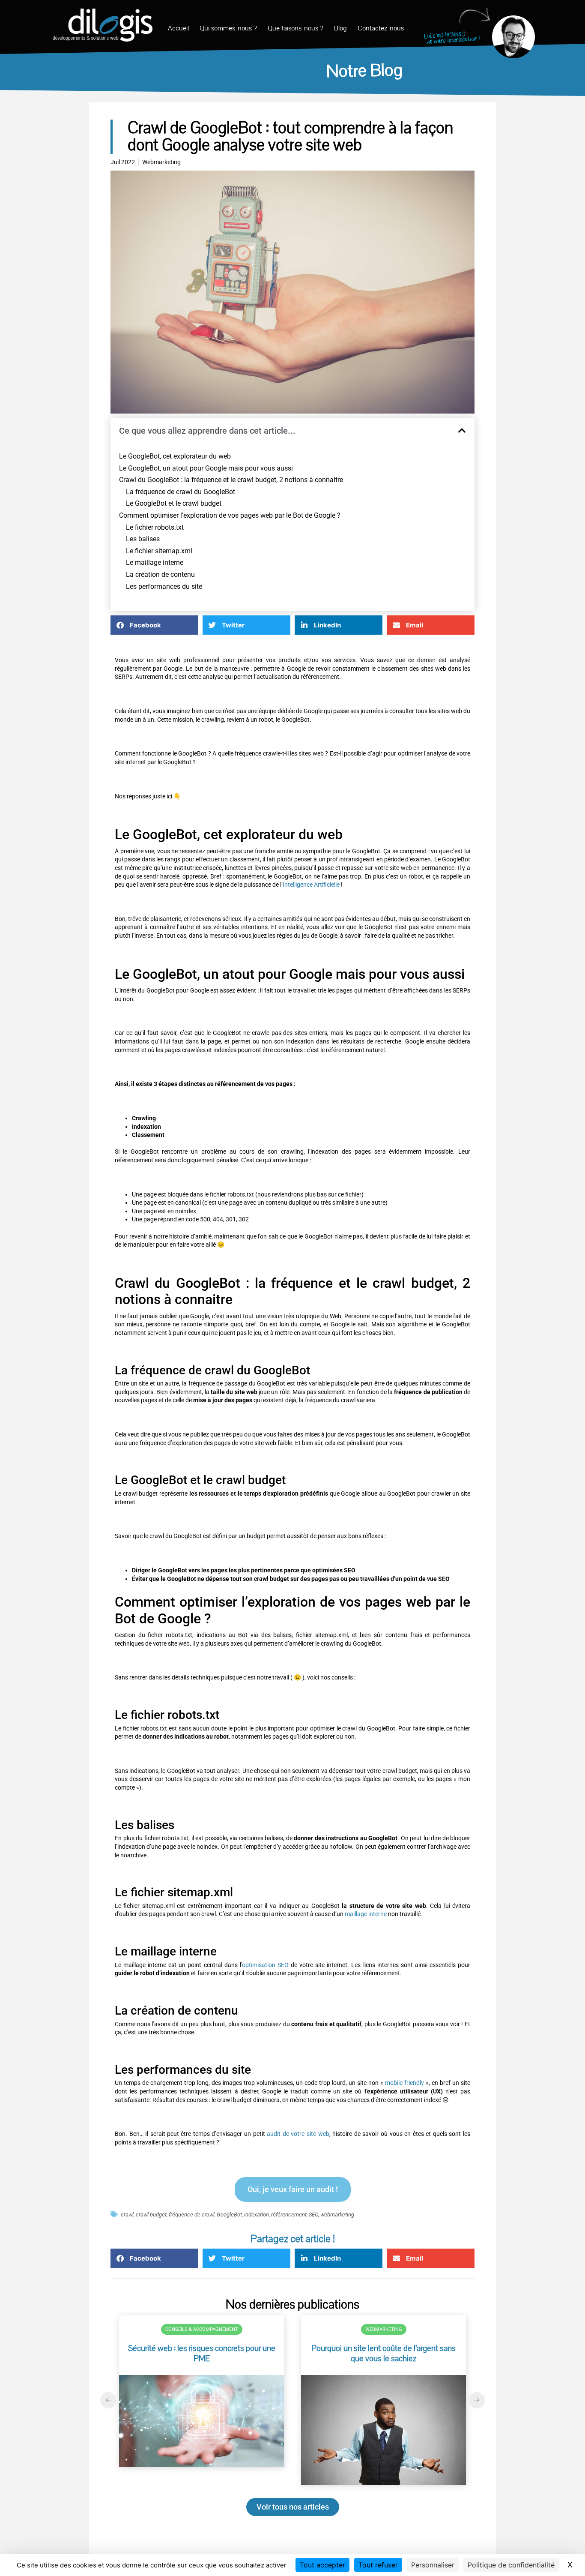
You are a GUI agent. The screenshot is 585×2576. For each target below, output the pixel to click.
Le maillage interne (155, 562)
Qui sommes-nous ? (228, 28)
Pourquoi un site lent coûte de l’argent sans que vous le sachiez (384, 2354)
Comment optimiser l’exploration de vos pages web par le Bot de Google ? (230, 515)
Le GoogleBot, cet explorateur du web (175, 456)
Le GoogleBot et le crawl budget (174, 503)
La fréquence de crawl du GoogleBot (181, 492)
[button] (462, 431)
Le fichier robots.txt (155, 527)
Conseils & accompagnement (202, 2329)
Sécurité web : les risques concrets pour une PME (202, 2354)
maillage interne (366, 1914)
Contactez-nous (381, 28)
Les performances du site (164, 586)
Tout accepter (322, 2565)
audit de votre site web (298, 2134)
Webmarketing (384, 2329)
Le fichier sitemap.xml (159, 551)
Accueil (178, 28)
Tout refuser (378, 2565)
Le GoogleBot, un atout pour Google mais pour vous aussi (206, 468)
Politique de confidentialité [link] (511, 2565)
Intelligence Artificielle (312, 885)
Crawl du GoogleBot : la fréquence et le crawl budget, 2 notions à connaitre (231, 480)
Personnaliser (433, 2565)
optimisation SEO (265, 1965)
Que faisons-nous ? (295, 28)
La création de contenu (160, 574)
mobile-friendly (405, 2083)
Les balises (143, 539)
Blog (340, 28)
